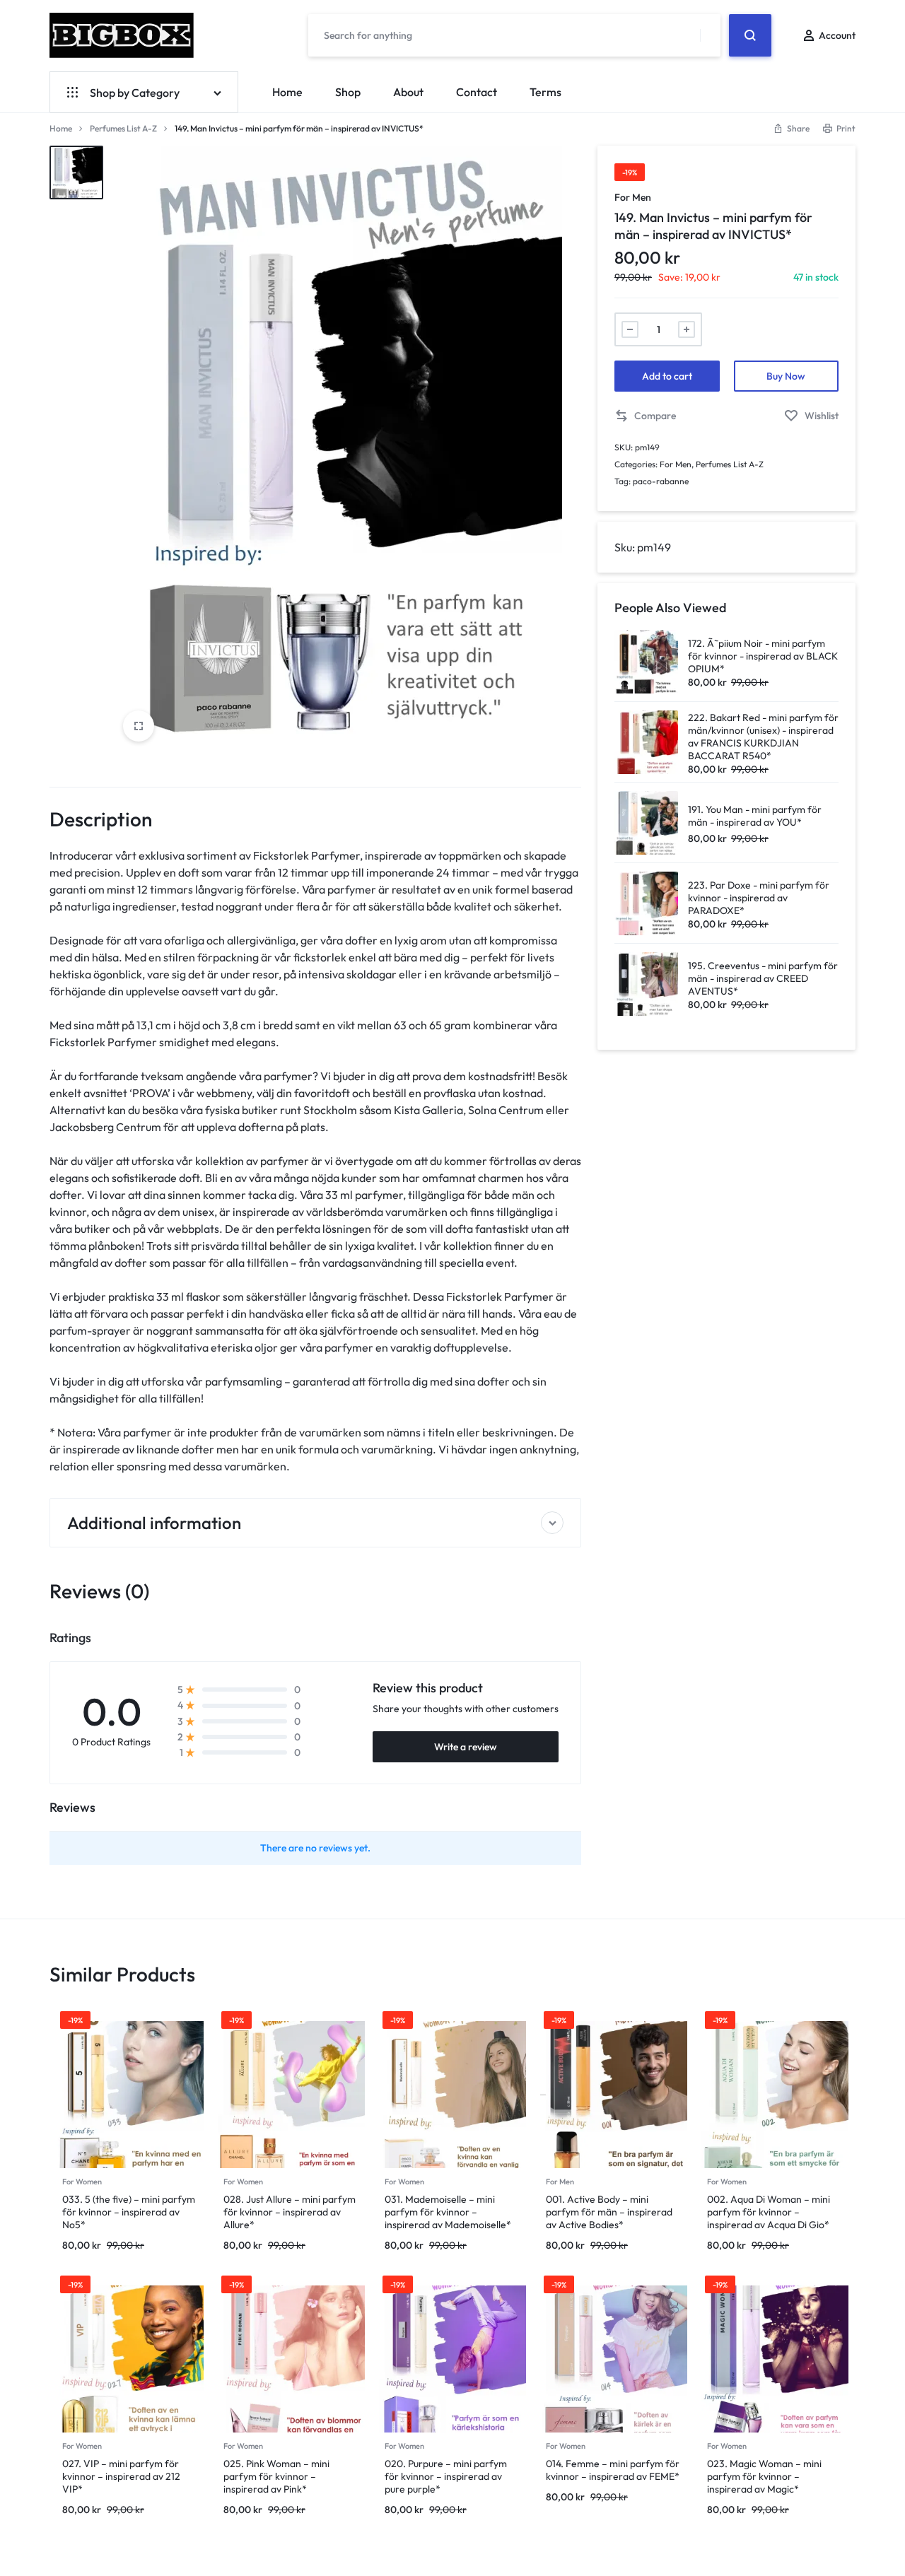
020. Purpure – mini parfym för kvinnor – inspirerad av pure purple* (446, 2476)
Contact (477, 92)
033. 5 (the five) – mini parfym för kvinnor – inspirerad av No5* (129, 2212)
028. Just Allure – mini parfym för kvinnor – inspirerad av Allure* (290, 2212)
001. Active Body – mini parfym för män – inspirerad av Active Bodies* (609, 2212)
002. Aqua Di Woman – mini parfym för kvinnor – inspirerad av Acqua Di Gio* (769, 2212)
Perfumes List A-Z (123, 128)
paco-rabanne (661, 481)
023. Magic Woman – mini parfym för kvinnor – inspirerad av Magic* (764, 2476)
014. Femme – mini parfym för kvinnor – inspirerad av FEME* (613, 2470)
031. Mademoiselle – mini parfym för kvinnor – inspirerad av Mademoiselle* (448, 2212)
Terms (545, 92)
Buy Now (786, 376)
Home (287, 92)
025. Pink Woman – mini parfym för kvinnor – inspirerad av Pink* (276, 2476)
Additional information (154, 1523)
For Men (633, 197)
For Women (82, 2182)
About (408, 92)
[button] (645, 416)
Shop (348, 92)
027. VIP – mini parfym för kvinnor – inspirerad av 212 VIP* (121, 2476)
